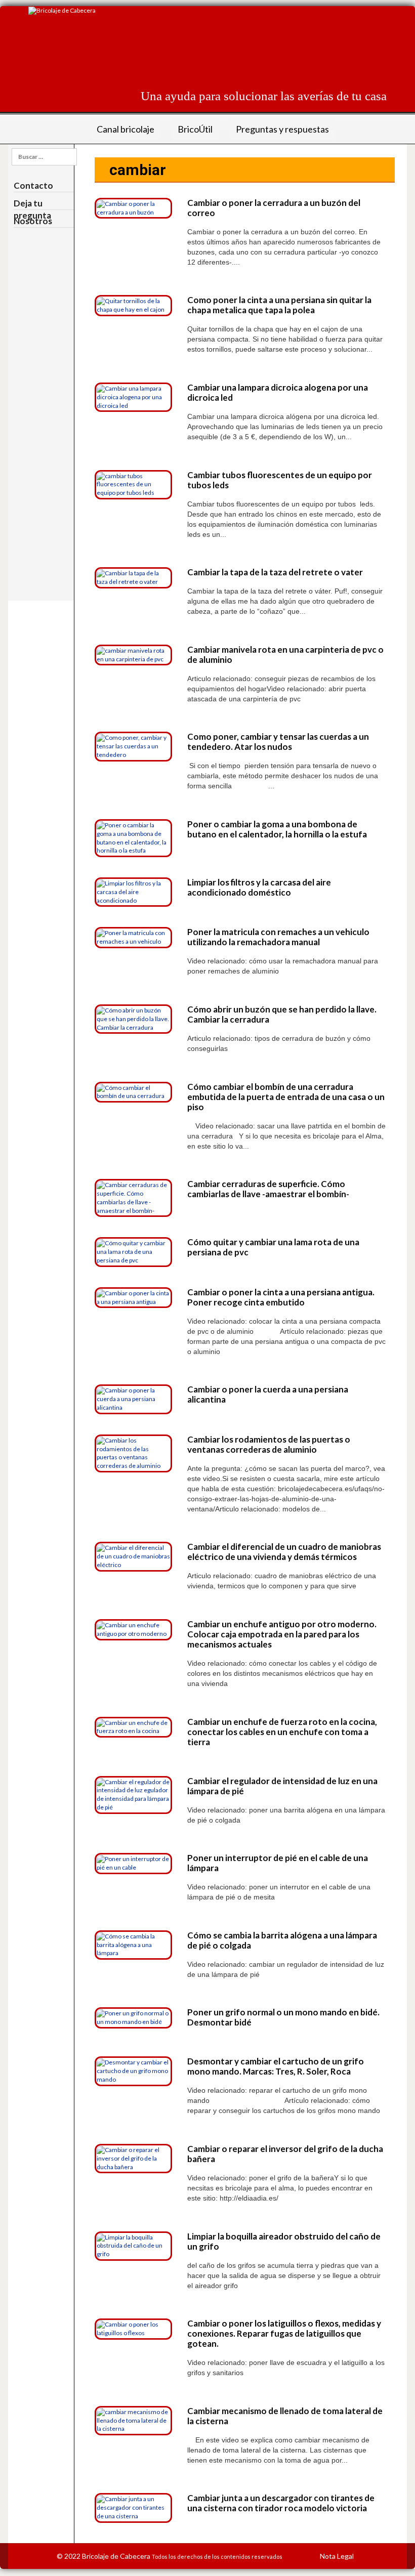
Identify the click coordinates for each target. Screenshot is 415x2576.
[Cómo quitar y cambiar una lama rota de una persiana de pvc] (133, 1252)
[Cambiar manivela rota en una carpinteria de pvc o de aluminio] (133, 654)
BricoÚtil (195, 129)
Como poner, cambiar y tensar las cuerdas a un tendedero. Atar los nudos (278, 742)
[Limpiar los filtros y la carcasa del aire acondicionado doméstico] (133, 891)
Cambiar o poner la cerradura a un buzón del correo (274, 208)
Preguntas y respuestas (282, 129)
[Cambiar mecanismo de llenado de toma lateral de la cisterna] (133, 2420)
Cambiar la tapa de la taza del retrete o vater (275, 572)
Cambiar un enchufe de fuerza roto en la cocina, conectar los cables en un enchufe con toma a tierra (282, 1732)
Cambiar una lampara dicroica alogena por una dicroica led (278, 392)
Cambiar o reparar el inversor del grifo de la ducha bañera (285, 2154)
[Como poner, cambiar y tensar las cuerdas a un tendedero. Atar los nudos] (133, 746)
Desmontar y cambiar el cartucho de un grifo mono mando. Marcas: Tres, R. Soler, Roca (276, 2066)
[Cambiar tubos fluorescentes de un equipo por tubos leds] (133, 484)
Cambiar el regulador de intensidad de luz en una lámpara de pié (282, 1786)
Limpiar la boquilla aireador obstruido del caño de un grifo (284, 2241)
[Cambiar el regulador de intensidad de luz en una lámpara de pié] (133, 1794)
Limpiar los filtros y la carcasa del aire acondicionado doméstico (259, 887)
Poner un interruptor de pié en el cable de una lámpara (278, 1863)
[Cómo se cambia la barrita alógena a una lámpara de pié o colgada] (133, 1944)
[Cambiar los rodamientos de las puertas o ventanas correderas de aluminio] (133, 1452)
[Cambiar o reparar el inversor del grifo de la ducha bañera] (133, 2158)
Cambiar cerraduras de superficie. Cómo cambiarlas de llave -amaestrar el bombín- (268, 1189)
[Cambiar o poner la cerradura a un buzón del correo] (133, 208)
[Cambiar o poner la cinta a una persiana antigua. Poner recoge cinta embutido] (133, 1297)
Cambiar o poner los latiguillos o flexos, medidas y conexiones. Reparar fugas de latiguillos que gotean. (284, 2333)
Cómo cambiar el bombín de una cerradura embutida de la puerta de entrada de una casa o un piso (286, 1097)
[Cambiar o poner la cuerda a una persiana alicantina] (133, 1399)
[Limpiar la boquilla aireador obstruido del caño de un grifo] (133, 2245)
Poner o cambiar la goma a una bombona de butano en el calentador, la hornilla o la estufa (277, 829)
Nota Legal (337, 2556)
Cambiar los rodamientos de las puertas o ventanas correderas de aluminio (269, 1444)
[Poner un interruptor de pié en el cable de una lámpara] (133, 1863)
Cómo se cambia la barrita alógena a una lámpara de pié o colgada (282, 1940)
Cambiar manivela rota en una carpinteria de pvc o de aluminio (285, 654)
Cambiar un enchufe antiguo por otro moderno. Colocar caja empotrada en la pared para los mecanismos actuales (282, 1634)
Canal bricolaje (126, 129)
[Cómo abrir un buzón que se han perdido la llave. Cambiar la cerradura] (133, 1018)
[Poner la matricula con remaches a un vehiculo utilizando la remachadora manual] (133, 937)
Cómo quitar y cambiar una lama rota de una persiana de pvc (273, 1247)
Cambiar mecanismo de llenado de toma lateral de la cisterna (285, 2416)
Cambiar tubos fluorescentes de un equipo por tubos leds (280, 480)
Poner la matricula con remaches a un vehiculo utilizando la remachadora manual (278, 937)
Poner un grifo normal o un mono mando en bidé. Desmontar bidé (283, 2017)
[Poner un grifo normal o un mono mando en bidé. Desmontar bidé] (133, 2017)
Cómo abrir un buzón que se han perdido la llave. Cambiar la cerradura (282, 1014)
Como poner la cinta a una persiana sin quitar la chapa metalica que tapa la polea (279, 305)
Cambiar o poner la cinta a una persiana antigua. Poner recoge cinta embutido (281, 1297)
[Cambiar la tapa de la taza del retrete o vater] (133, 577)
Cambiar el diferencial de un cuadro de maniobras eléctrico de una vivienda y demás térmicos (284, 1552)
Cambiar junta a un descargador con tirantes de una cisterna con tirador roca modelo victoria (281, 2503)
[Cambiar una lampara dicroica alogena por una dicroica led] (133, 396)
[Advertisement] (202, 53)
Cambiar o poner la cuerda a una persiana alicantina (268, 1394)
